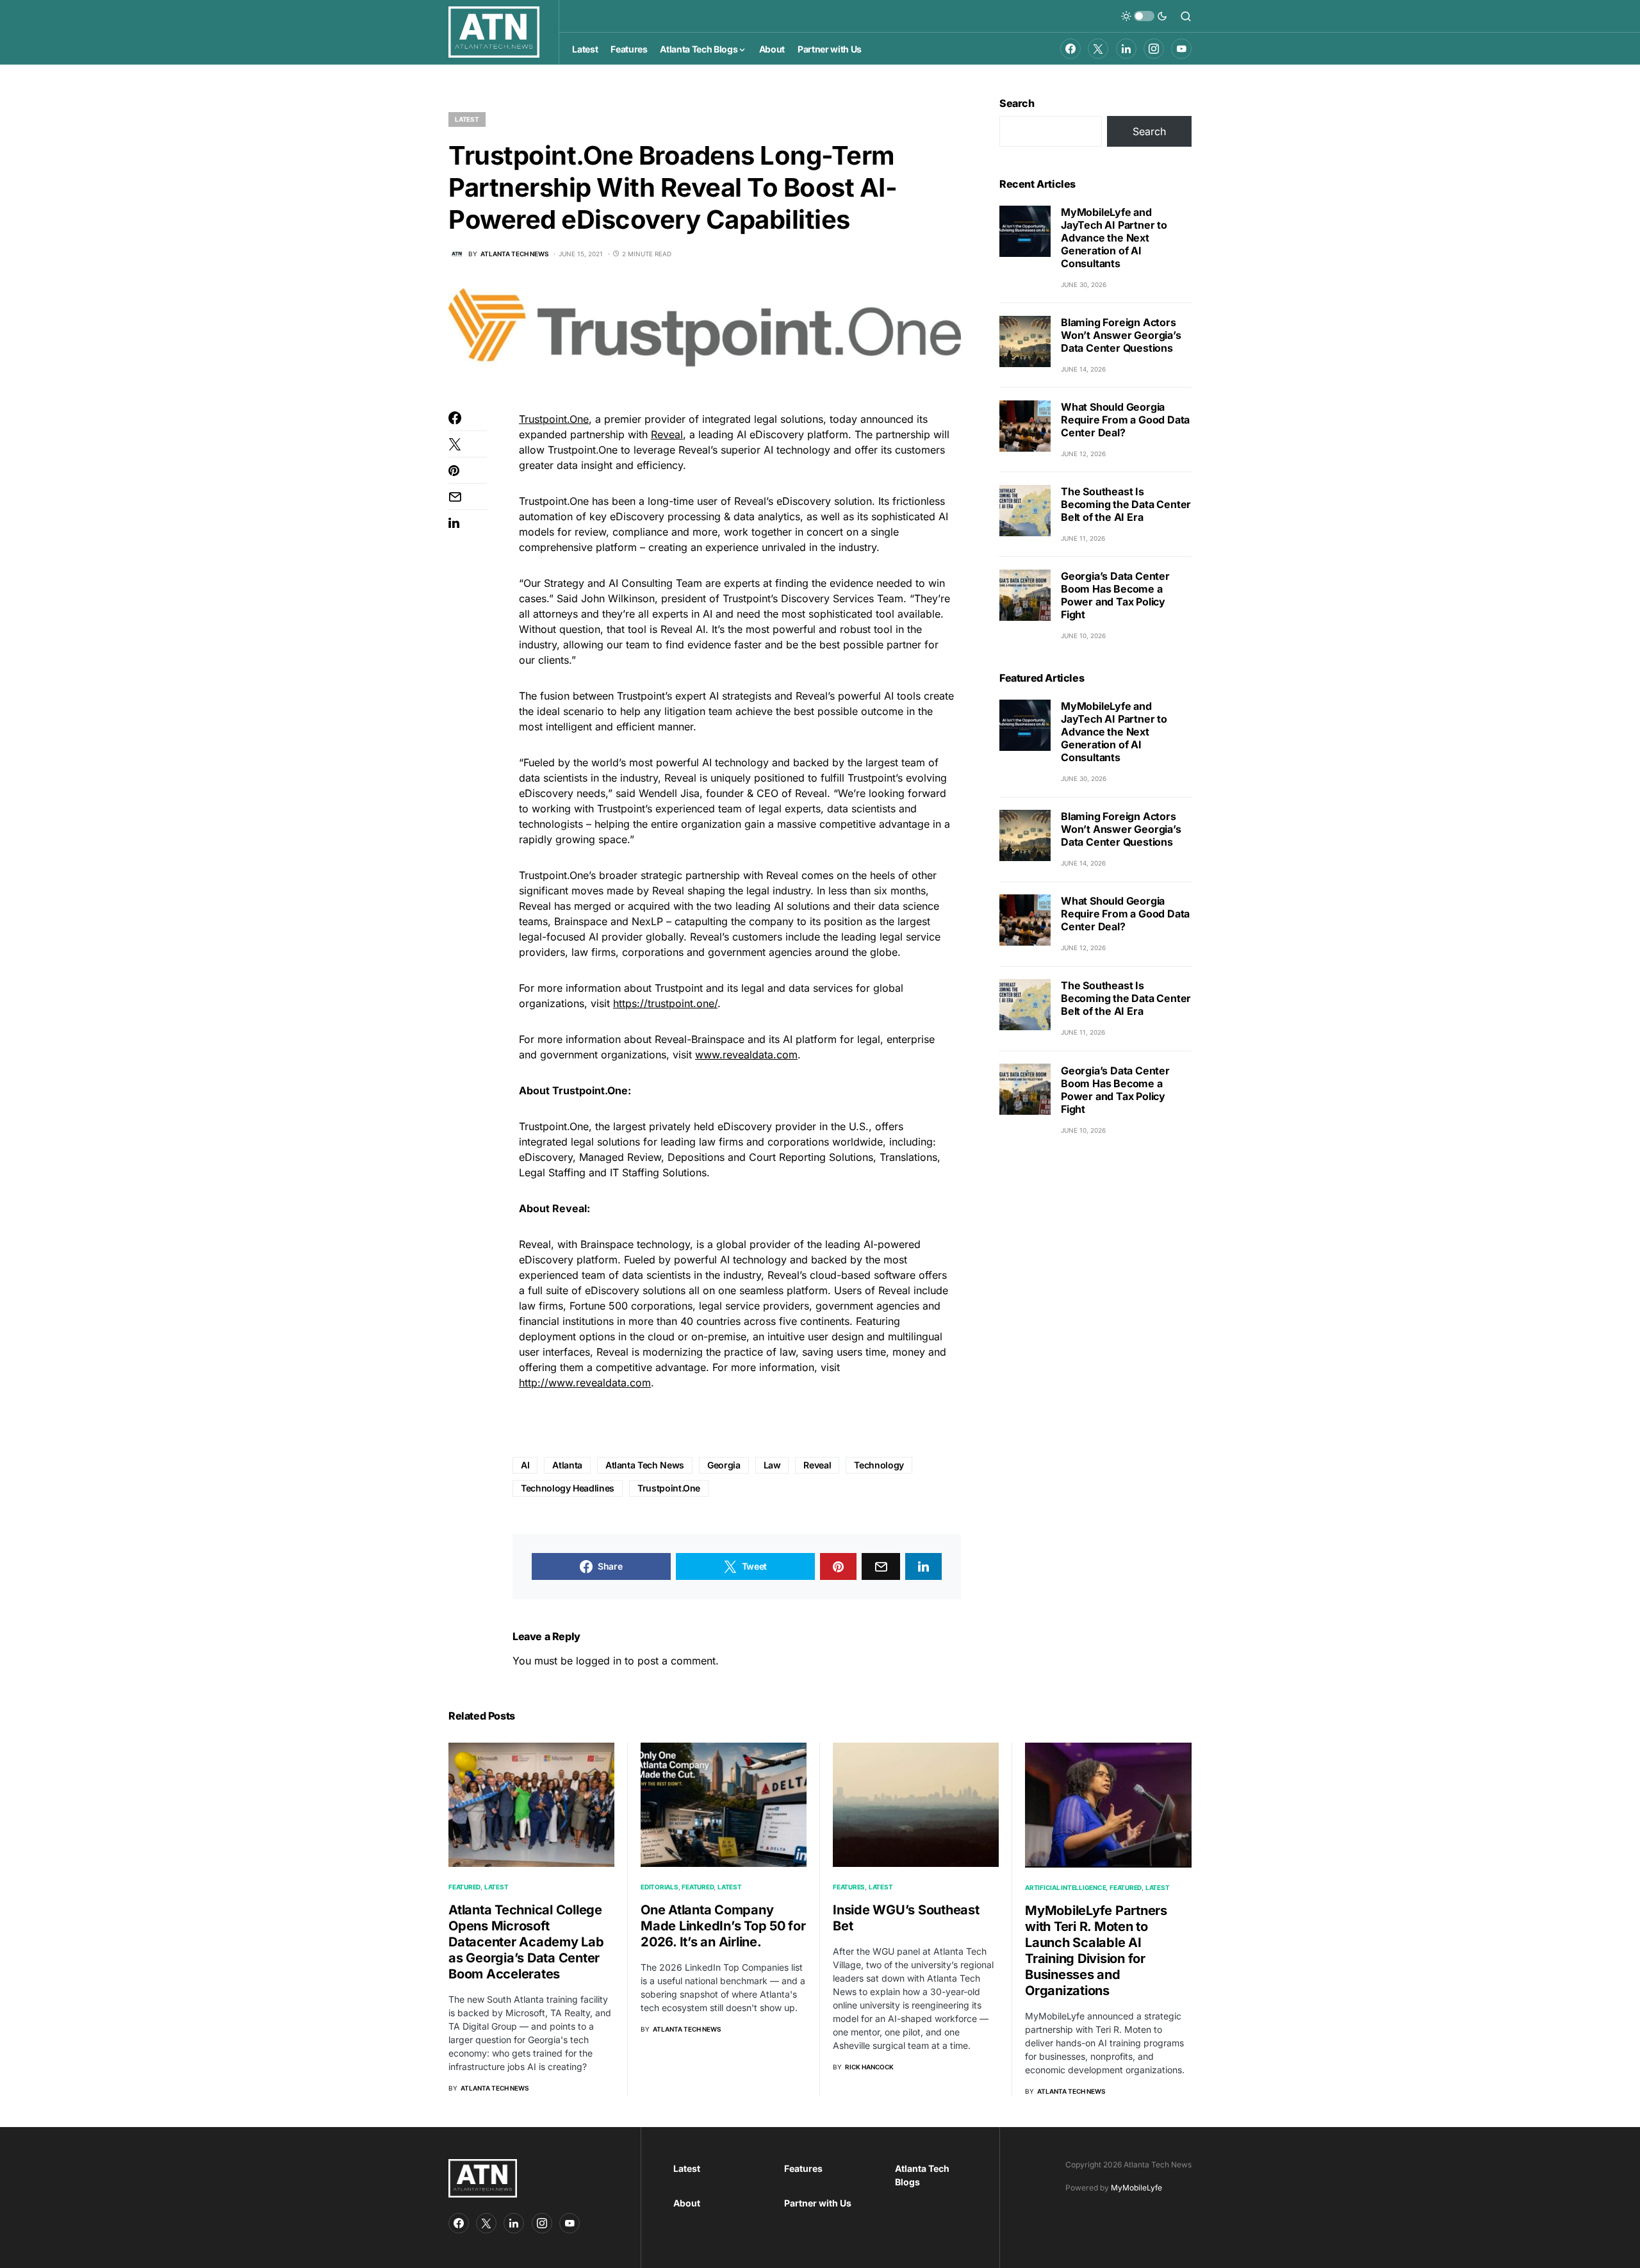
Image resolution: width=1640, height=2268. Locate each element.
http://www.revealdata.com (585, 1383)
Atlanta (567, 1465)
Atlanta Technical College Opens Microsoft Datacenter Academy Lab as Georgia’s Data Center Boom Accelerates (526, 1942)
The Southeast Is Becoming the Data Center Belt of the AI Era (1126, 504)
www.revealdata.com (746, 1055)
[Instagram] (1154, 49)
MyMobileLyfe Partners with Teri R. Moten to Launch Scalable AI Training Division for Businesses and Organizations (1096, 1951)
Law (772, 1465)
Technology (879, 1465)
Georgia (724, 1465)
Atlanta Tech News (645, 1465)
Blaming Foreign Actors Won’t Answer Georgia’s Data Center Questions (1121, 335)
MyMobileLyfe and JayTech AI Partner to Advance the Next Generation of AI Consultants (1114, 238)
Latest (467, 119)
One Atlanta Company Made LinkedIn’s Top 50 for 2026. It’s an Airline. (723, 1926)
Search (1017, 103)
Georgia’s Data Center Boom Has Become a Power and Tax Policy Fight (1115, 595)
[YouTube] (1181, 49)
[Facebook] (1070, 49)
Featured (464, 1887)
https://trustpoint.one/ (665, 1003)
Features (849, 1887)
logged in (599, 1661)
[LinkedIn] (1126, 49)
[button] (1144, 16)
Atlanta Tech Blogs (922, 2175)
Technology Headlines (568, 1488)
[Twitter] (1098, 49)
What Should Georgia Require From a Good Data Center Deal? (1125, 420)
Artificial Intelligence (1065, 1887)
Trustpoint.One (554, 419)
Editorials (660, 1887)
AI (525, 1465)
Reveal (667, 434)
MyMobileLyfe (1136, 2188)
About (687, 2203)
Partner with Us (818, 2203)
